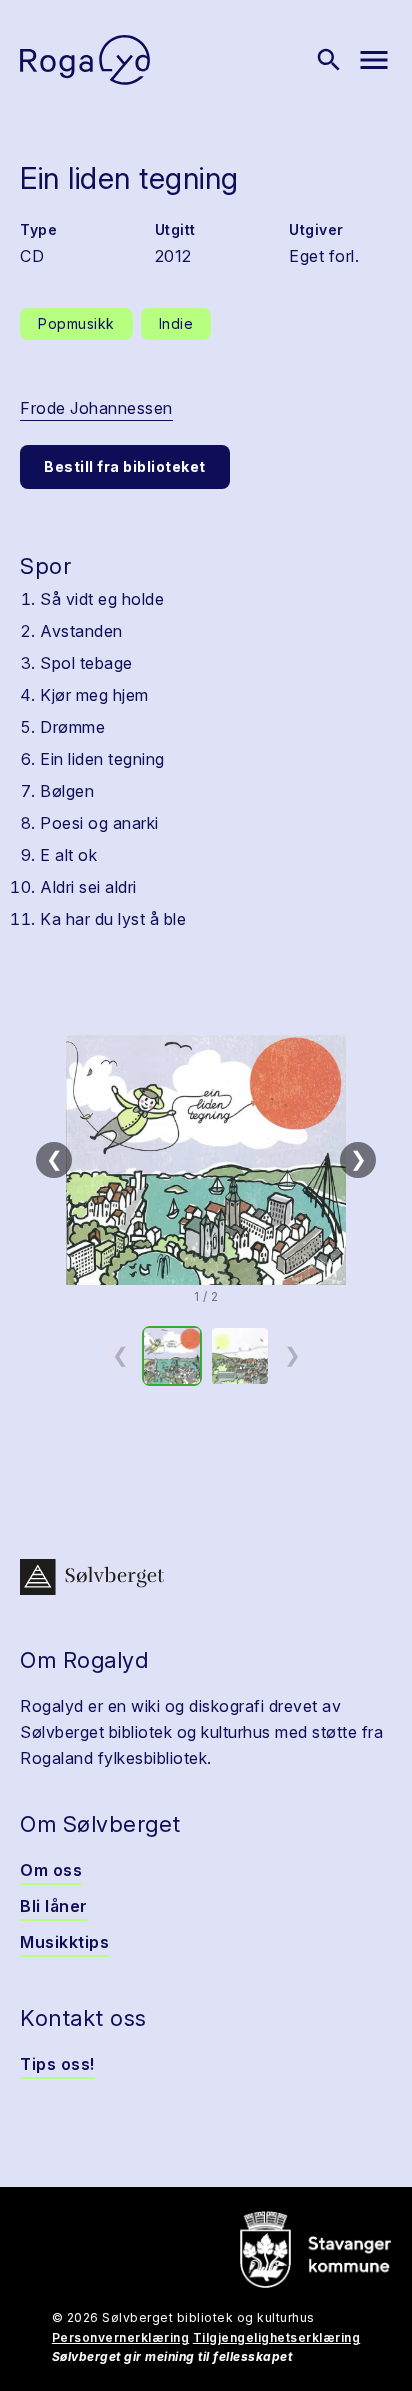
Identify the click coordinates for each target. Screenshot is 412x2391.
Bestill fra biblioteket (125, 466)
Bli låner (54, 1906)
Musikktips (64, 1942)
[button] (206, 1160)
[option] (172, 1356)
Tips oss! (57, 2064)
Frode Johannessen (96, 408)
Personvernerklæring (121, 2337)
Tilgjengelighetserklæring (277, 2337)
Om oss (51, 1870)
